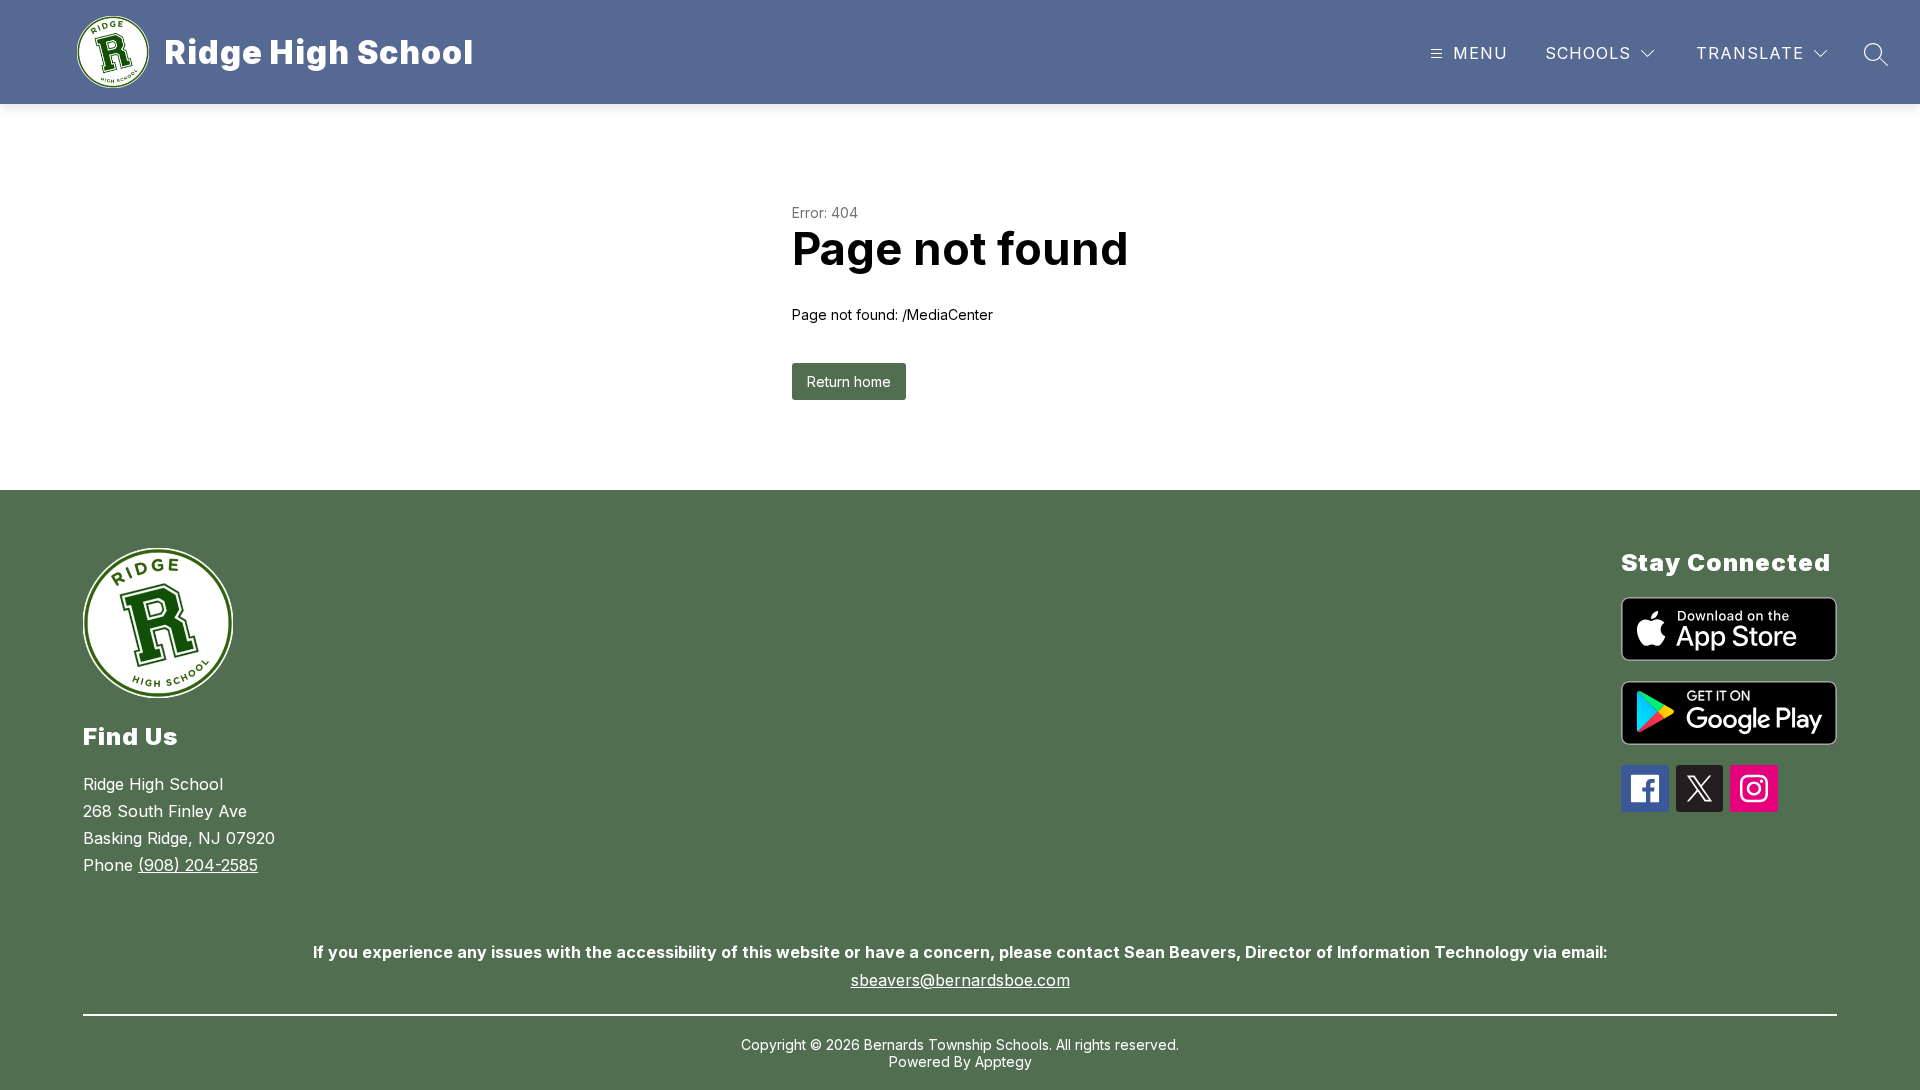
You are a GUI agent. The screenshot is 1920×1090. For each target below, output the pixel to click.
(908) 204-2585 (198, 865)
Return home (849, 381)
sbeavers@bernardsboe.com (960, 980)
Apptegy (1003, 1061)
